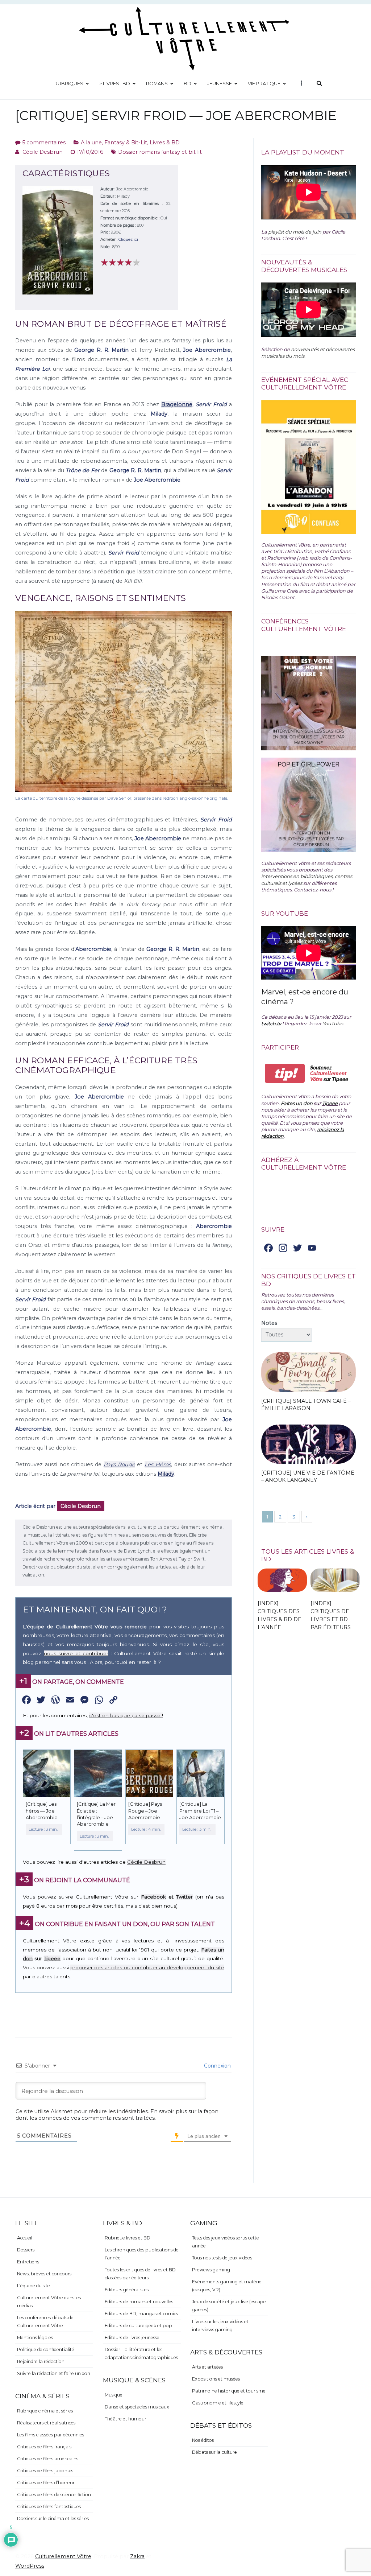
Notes (269, 1323)
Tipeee (52, 1958)
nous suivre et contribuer (76, 1653)
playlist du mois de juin (295, 232)
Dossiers (26, 2250)
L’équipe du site (34, 2286)
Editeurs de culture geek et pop (138, 2326)
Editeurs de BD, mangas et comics (141, 2314)
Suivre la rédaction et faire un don (54, 2373)
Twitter (184, 1897)
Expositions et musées (216, 2379)
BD (187, 83)
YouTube (333, 1023)
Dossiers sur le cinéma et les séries (53, 2519)
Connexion (217, 2066)
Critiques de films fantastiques (49, 2507)
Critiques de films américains (48, 2459)
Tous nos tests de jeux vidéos (222, 2258)
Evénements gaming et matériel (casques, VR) (227, 2286)
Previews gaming (211, 2270)
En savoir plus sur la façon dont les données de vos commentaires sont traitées (117, 2115)
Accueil (25, 2238)
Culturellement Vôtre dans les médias (49, 2302)
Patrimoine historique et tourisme (229, 2391)
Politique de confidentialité (46, 2350)
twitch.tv (271, 1023)
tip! (285, 1073)
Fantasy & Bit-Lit (126, 143)
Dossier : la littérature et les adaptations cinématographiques (141, 2354)
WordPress (30, 2566)
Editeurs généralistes (127, 2290)
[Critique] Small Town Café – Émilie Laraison (306, 1405)
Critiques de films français (44, 2447)
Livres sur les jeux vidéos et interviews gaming (220, 2326)
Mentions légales (35, 2338)
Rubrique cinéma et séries (45, 2411)
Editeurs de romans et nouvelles (139, 2302)
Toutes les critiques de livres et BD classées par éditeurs (140, 2274)
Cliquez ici (128, 239)
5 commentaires (44, 143)
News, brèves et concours (44, 2274)
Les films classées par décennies (51, 2435)
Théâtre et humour (126, 2419)
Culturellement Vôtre (63, 2556)
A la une (91, 143)
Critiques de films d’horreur (46, 2483)
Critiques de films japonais (45, 2471)
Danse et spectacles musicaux (137, 2407)
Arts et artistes (207, 2367)
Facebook (153, 1897)
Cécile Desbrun (43, 152)
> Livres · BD (115, 83)
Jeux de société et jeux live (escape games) (229, 2306)
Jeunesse (220, 83)
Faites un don (297, 1103)
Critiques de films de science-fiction (54, 2495)
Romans (157, 83)
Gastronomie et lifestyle (218, 2403)
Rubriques (69, 83)
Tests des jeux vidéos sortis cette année (226, 2242)
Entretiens (28, 2262)
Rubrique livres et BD (128, 2238)
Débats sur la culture (214, 2452)
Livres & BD (165, 143)
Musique (114, 2395)
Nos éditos (203, 2440)
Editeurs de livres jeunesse (132, 2338)
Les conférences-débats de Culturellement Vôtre (45, 2322)
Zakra (137, 2556)
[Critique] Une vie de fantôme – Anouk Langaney (308, 1476)
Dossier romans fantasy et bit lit (160, 152)
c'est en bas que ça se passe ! (126, 1715)
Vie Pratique (264, 83)
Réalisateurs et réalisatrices (46, 2423)
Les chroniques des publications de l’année (142, 2254)
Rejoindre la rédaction (41, 2361)
